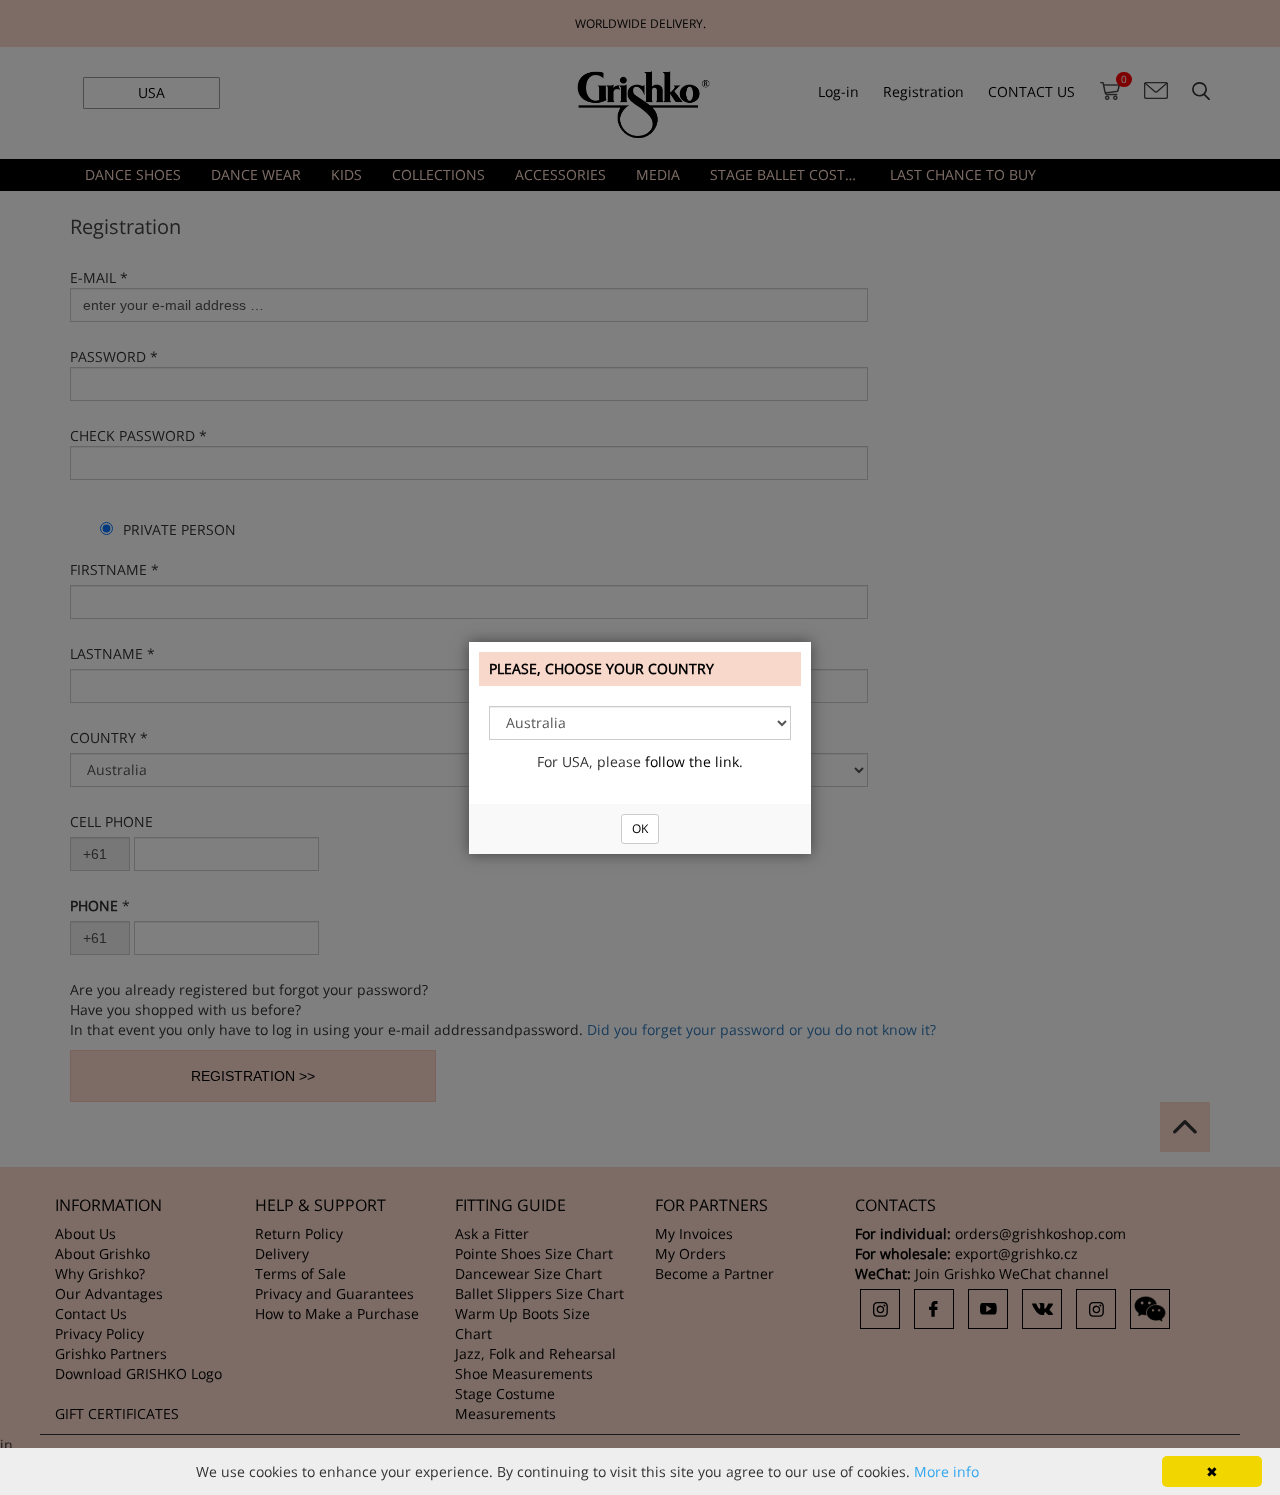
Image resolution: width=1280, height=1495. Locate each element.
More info (946, 1471)
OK (640, 828)
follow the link (692, 761)
